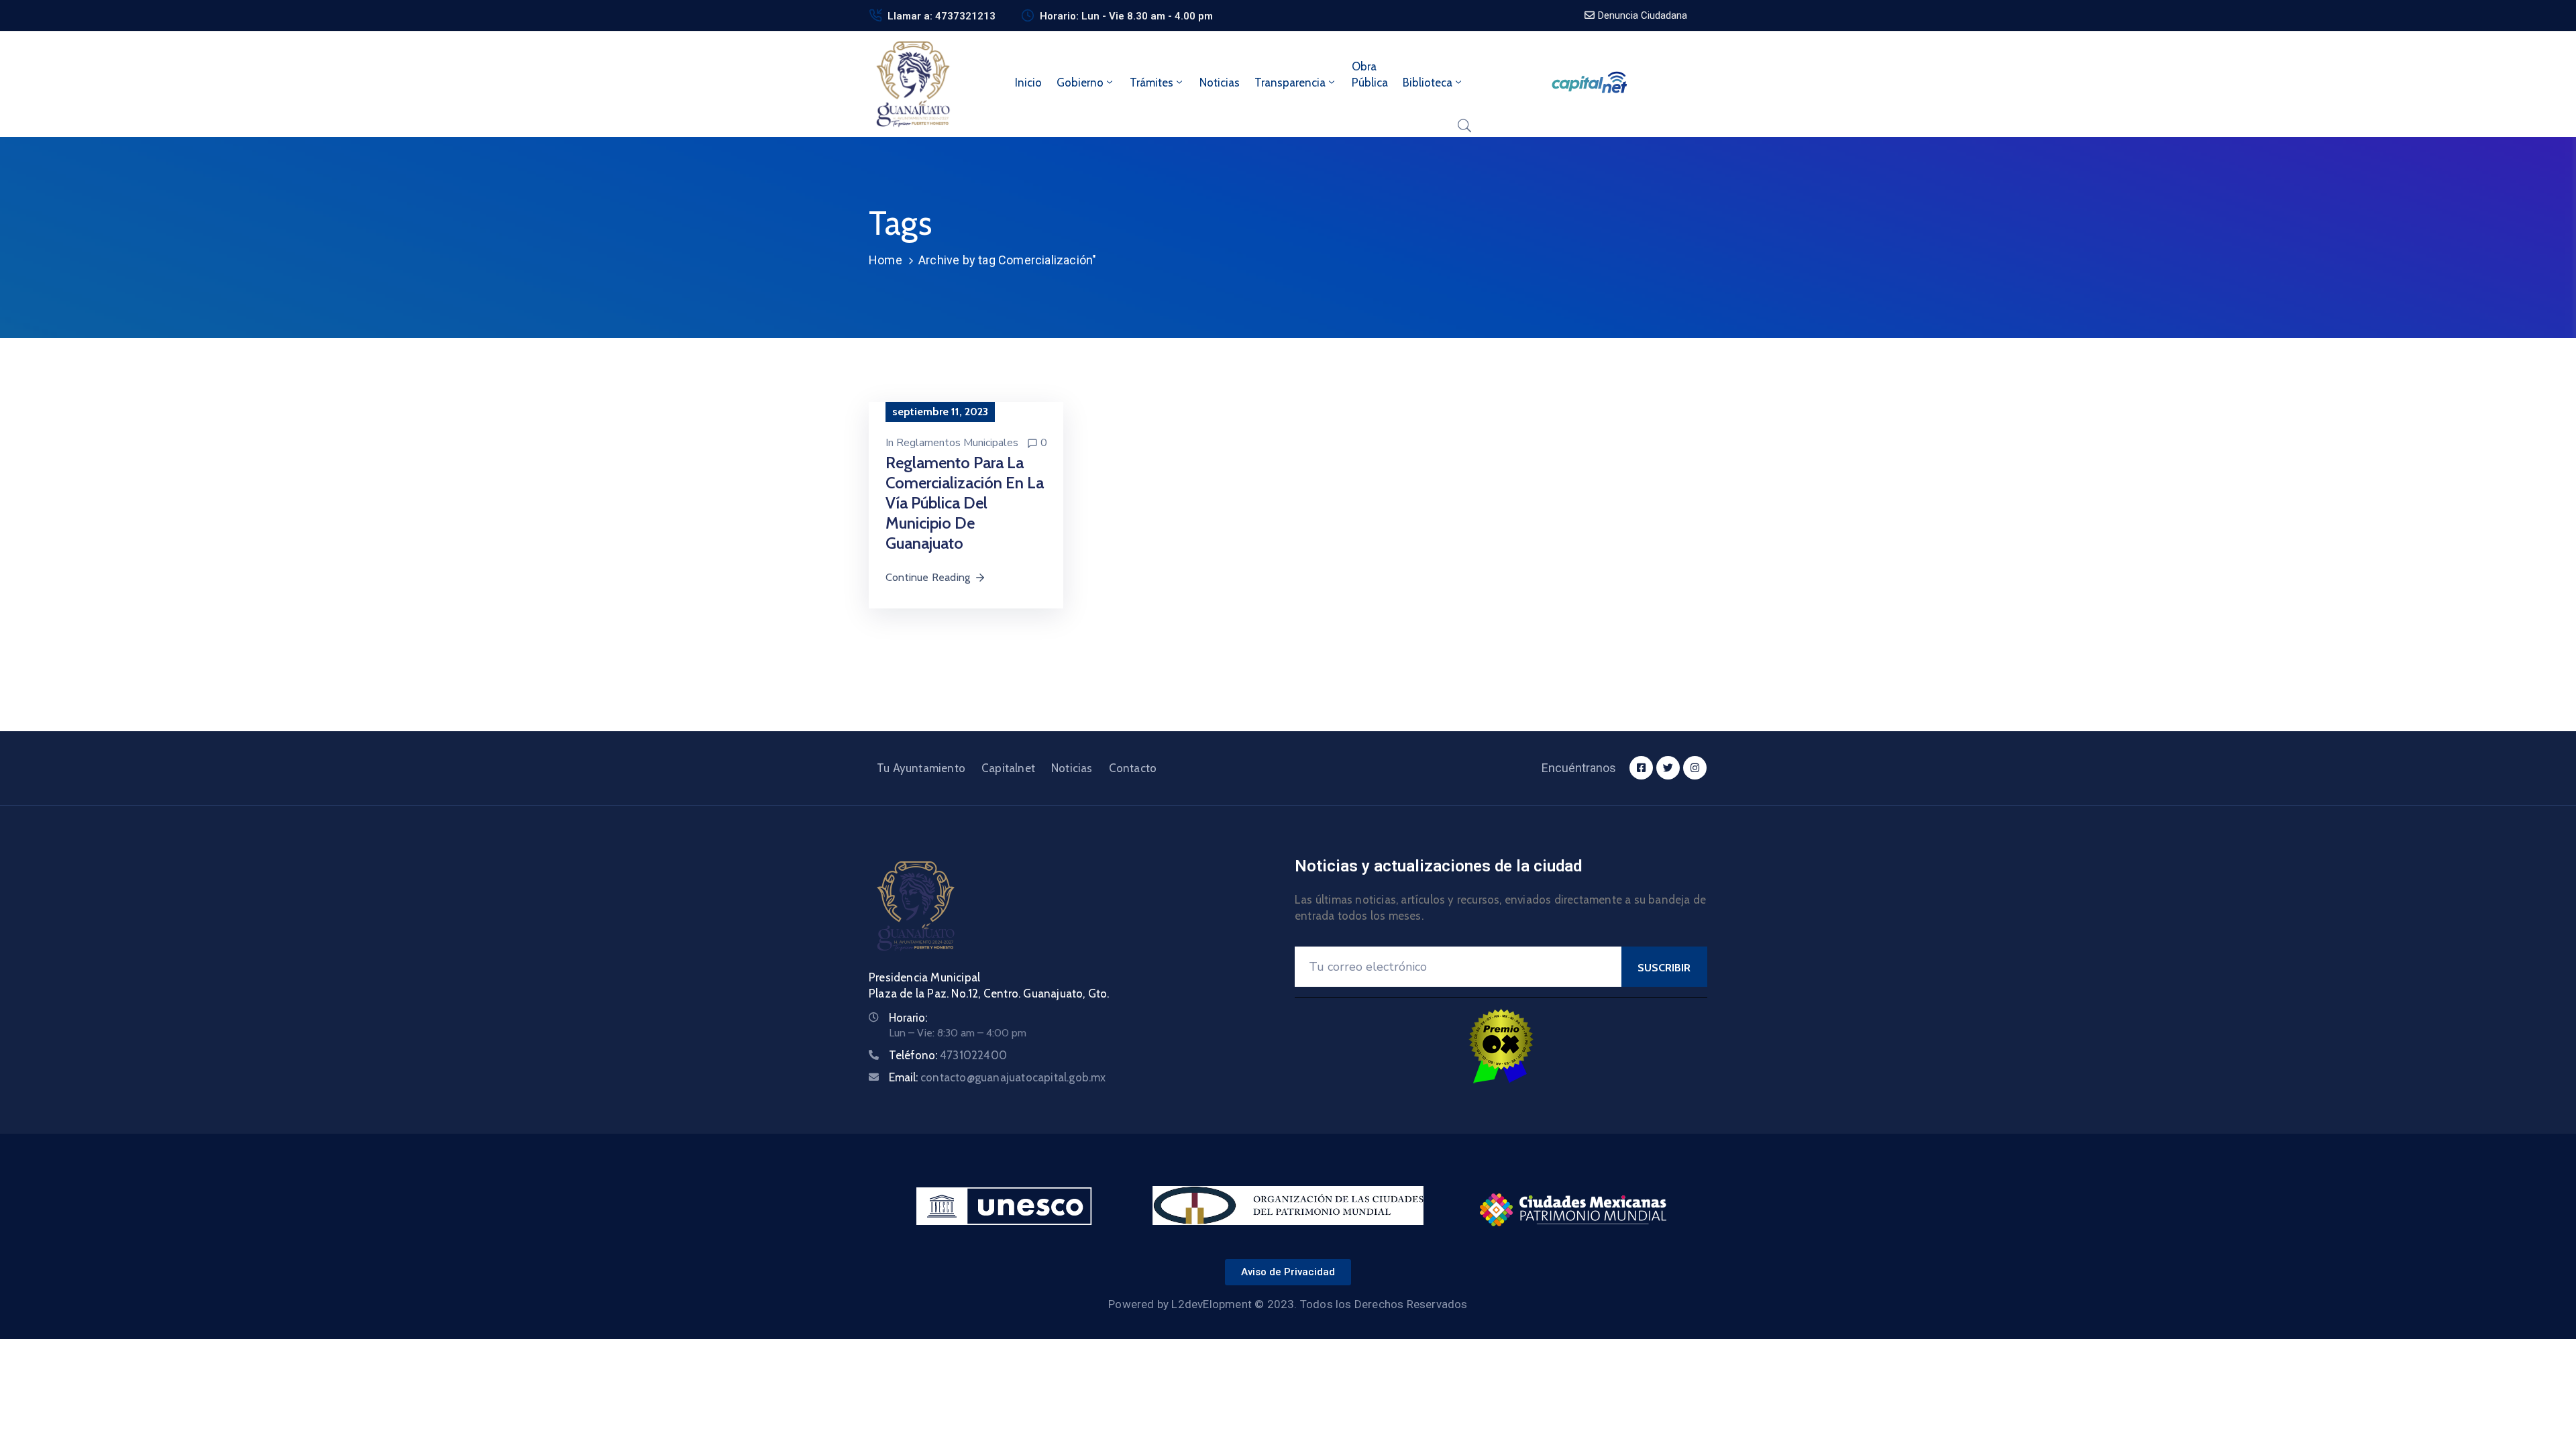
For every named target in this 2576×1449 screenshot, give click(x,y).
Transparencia (1290, 83)
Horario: (908, 1018)
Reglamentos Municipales (957, 443)
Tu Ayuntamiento (921, 768)
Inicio (1028, 83)
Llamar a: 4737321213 (942, 16)
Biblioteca (1428, 83)
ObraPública (1370, 74)
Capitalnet (1008, 768)
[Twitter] (1668, 768)
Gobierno (1080, 83)
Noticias (1220, 83)
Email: (998, 1077)
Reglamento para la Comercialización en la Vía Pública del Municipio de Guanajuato (965, 503)
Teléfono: (948, 1055)
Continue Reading (928, 577)
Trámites (1151, 83)
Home (885, 260)
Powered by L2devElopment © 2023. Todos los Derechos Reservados (1288, 1304)
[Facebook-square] (1641, 768)
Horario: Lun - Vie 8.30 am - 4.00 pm (1126, 16)
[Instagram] (1695, 768)
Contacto (1133, 768)
